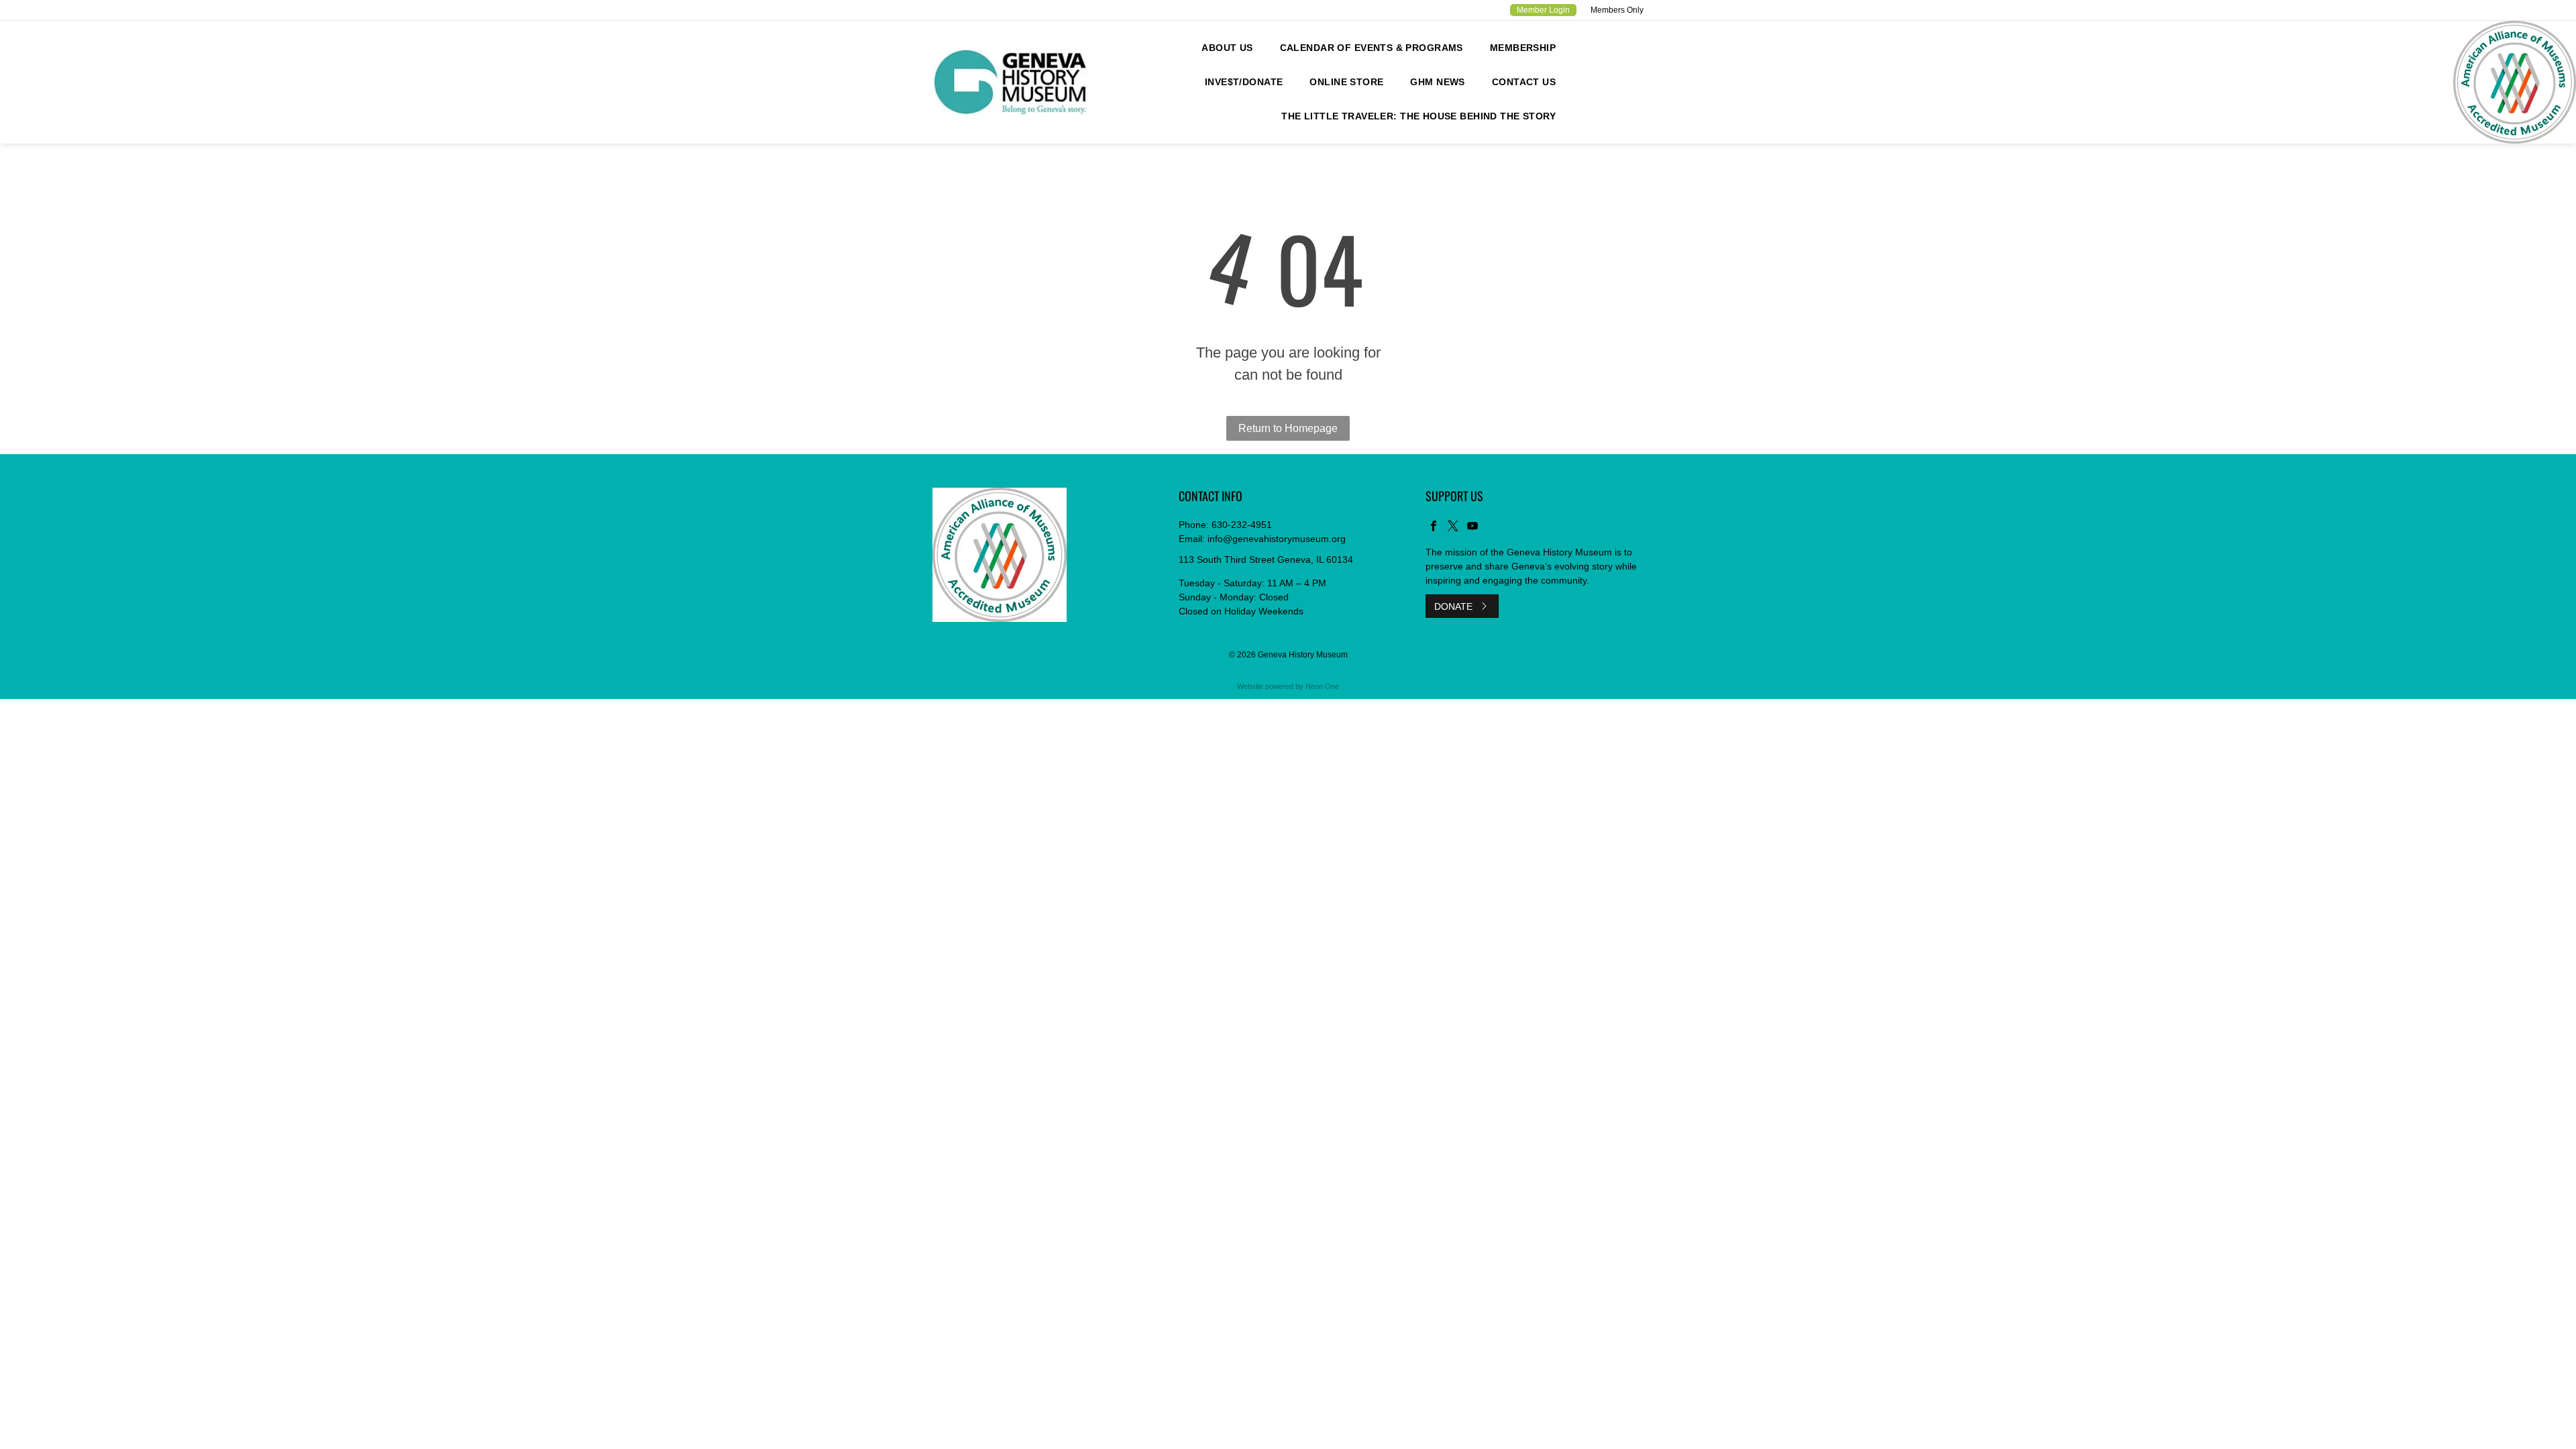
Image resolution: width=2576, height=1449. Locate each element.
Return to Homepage (1288, 428)
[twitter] (1453, 528)
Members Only (1617, 10)
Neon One (1322, 686)
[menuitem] (1227, 48)
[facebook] (1434, 528)
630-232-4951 (1242, 525)
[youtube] (1472, 528)
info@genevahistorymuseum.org (1277, 539)
